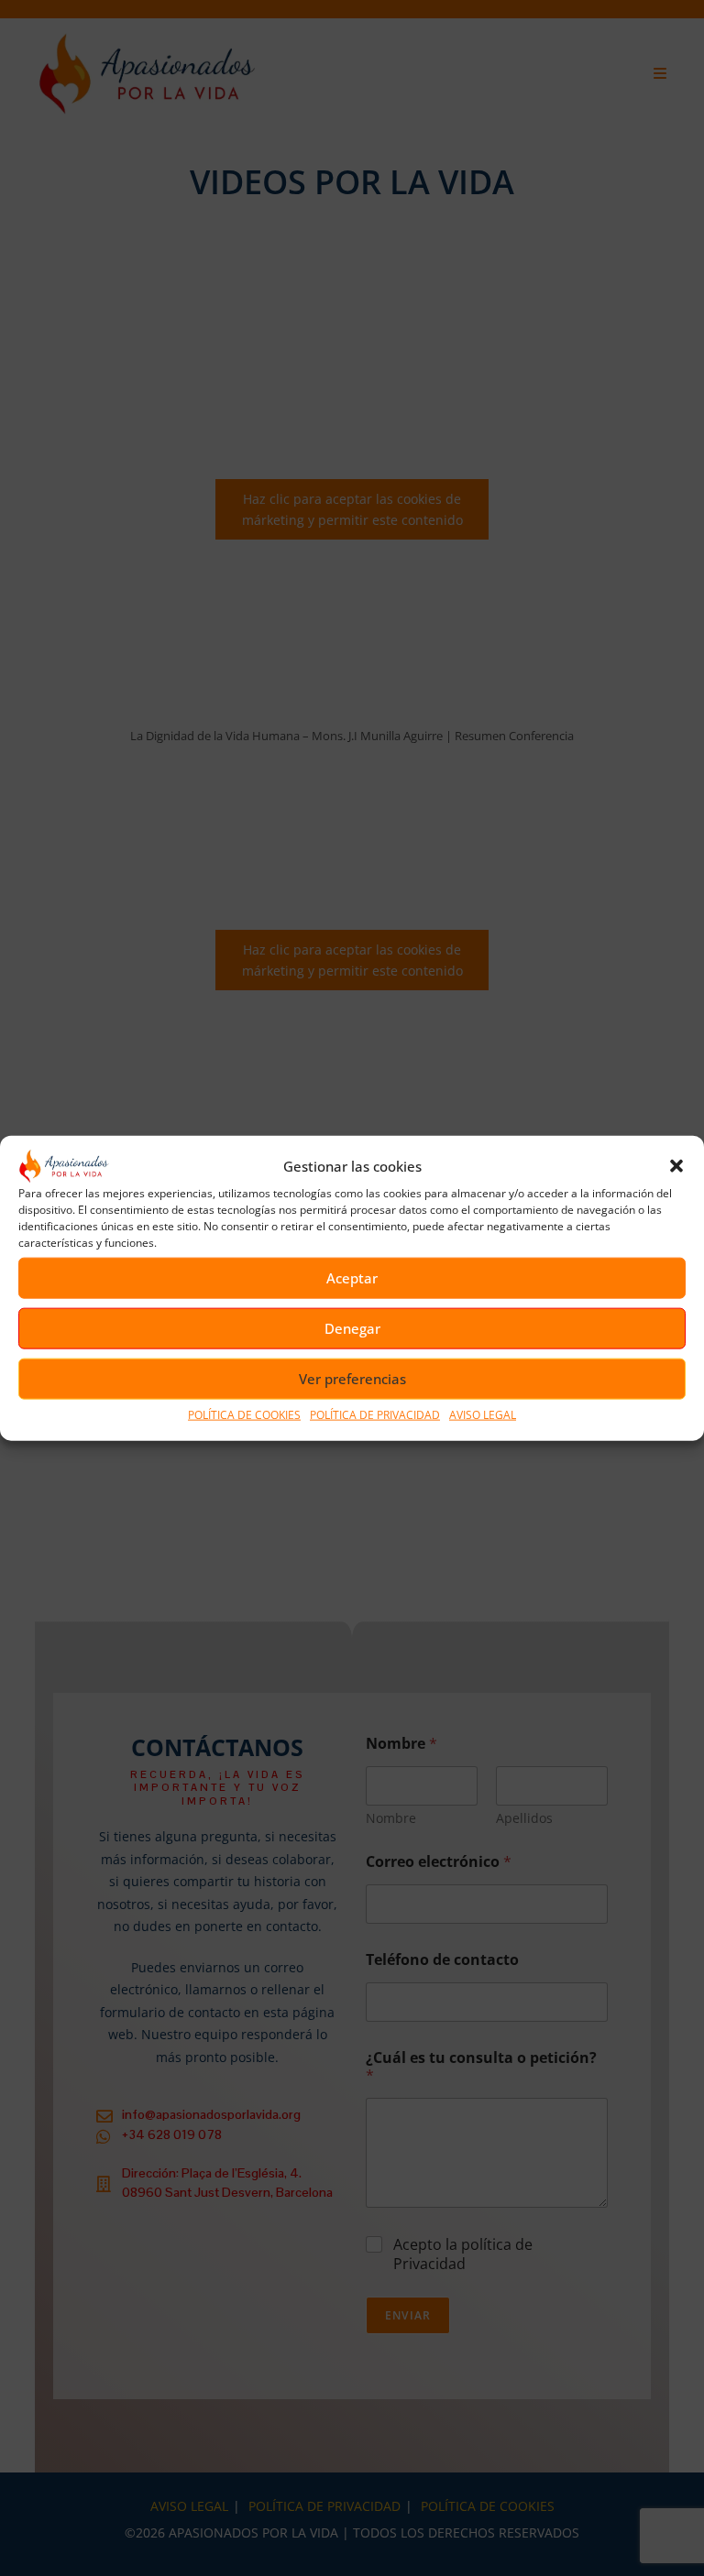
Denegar (352, 1328)
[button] (676, 1166)
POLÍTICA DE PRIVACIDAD (375, 1415)
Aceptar (352, 1278)
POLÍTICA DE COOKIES (244, 1415)
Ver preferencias (352, 1379)
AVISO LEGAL (483, 1415)
